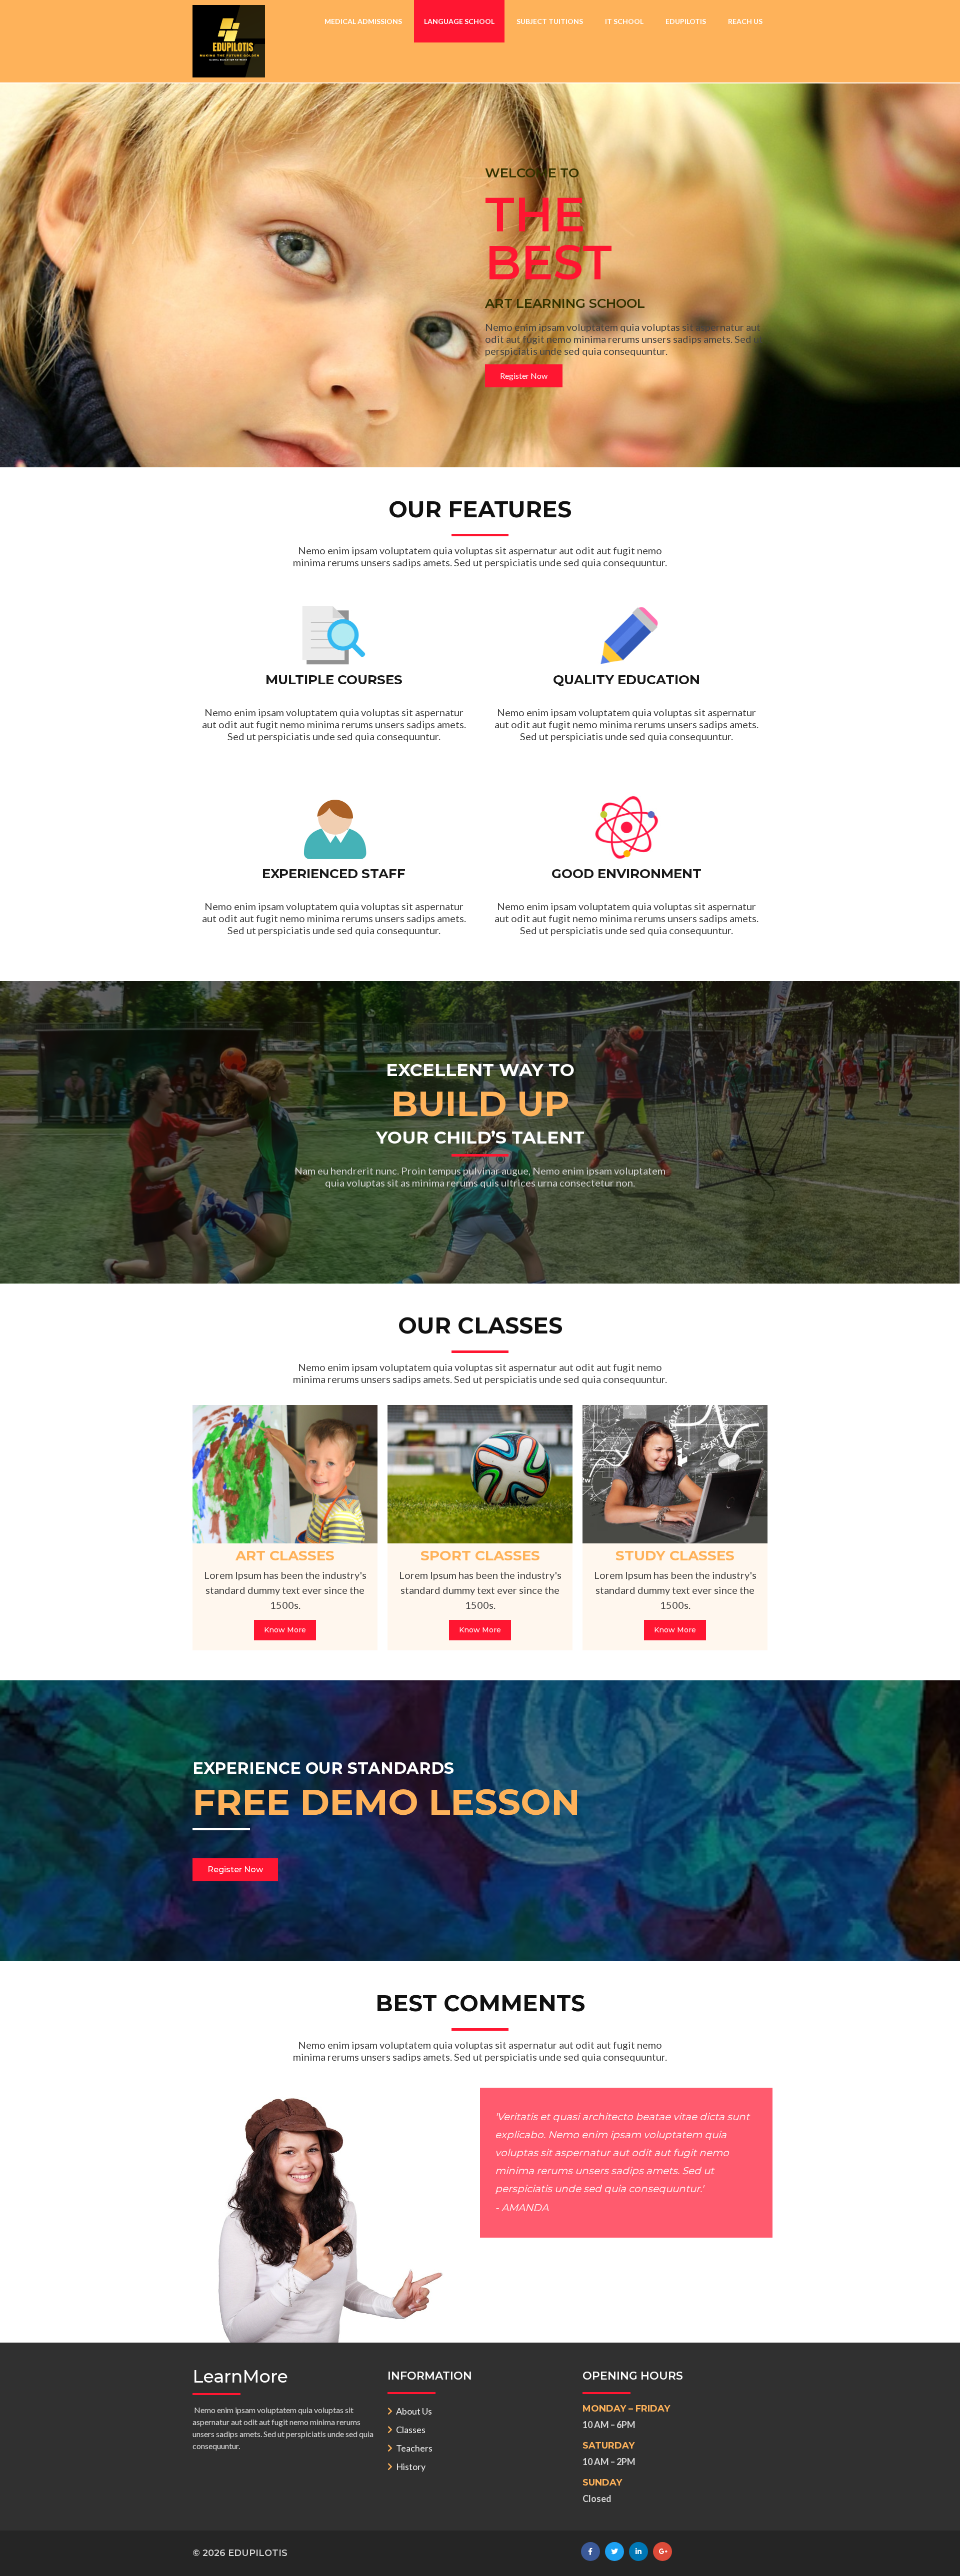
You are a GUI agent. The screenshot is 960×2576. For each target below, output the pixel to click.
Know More (285, 1630)
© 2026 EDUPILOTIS (240, 2553)
